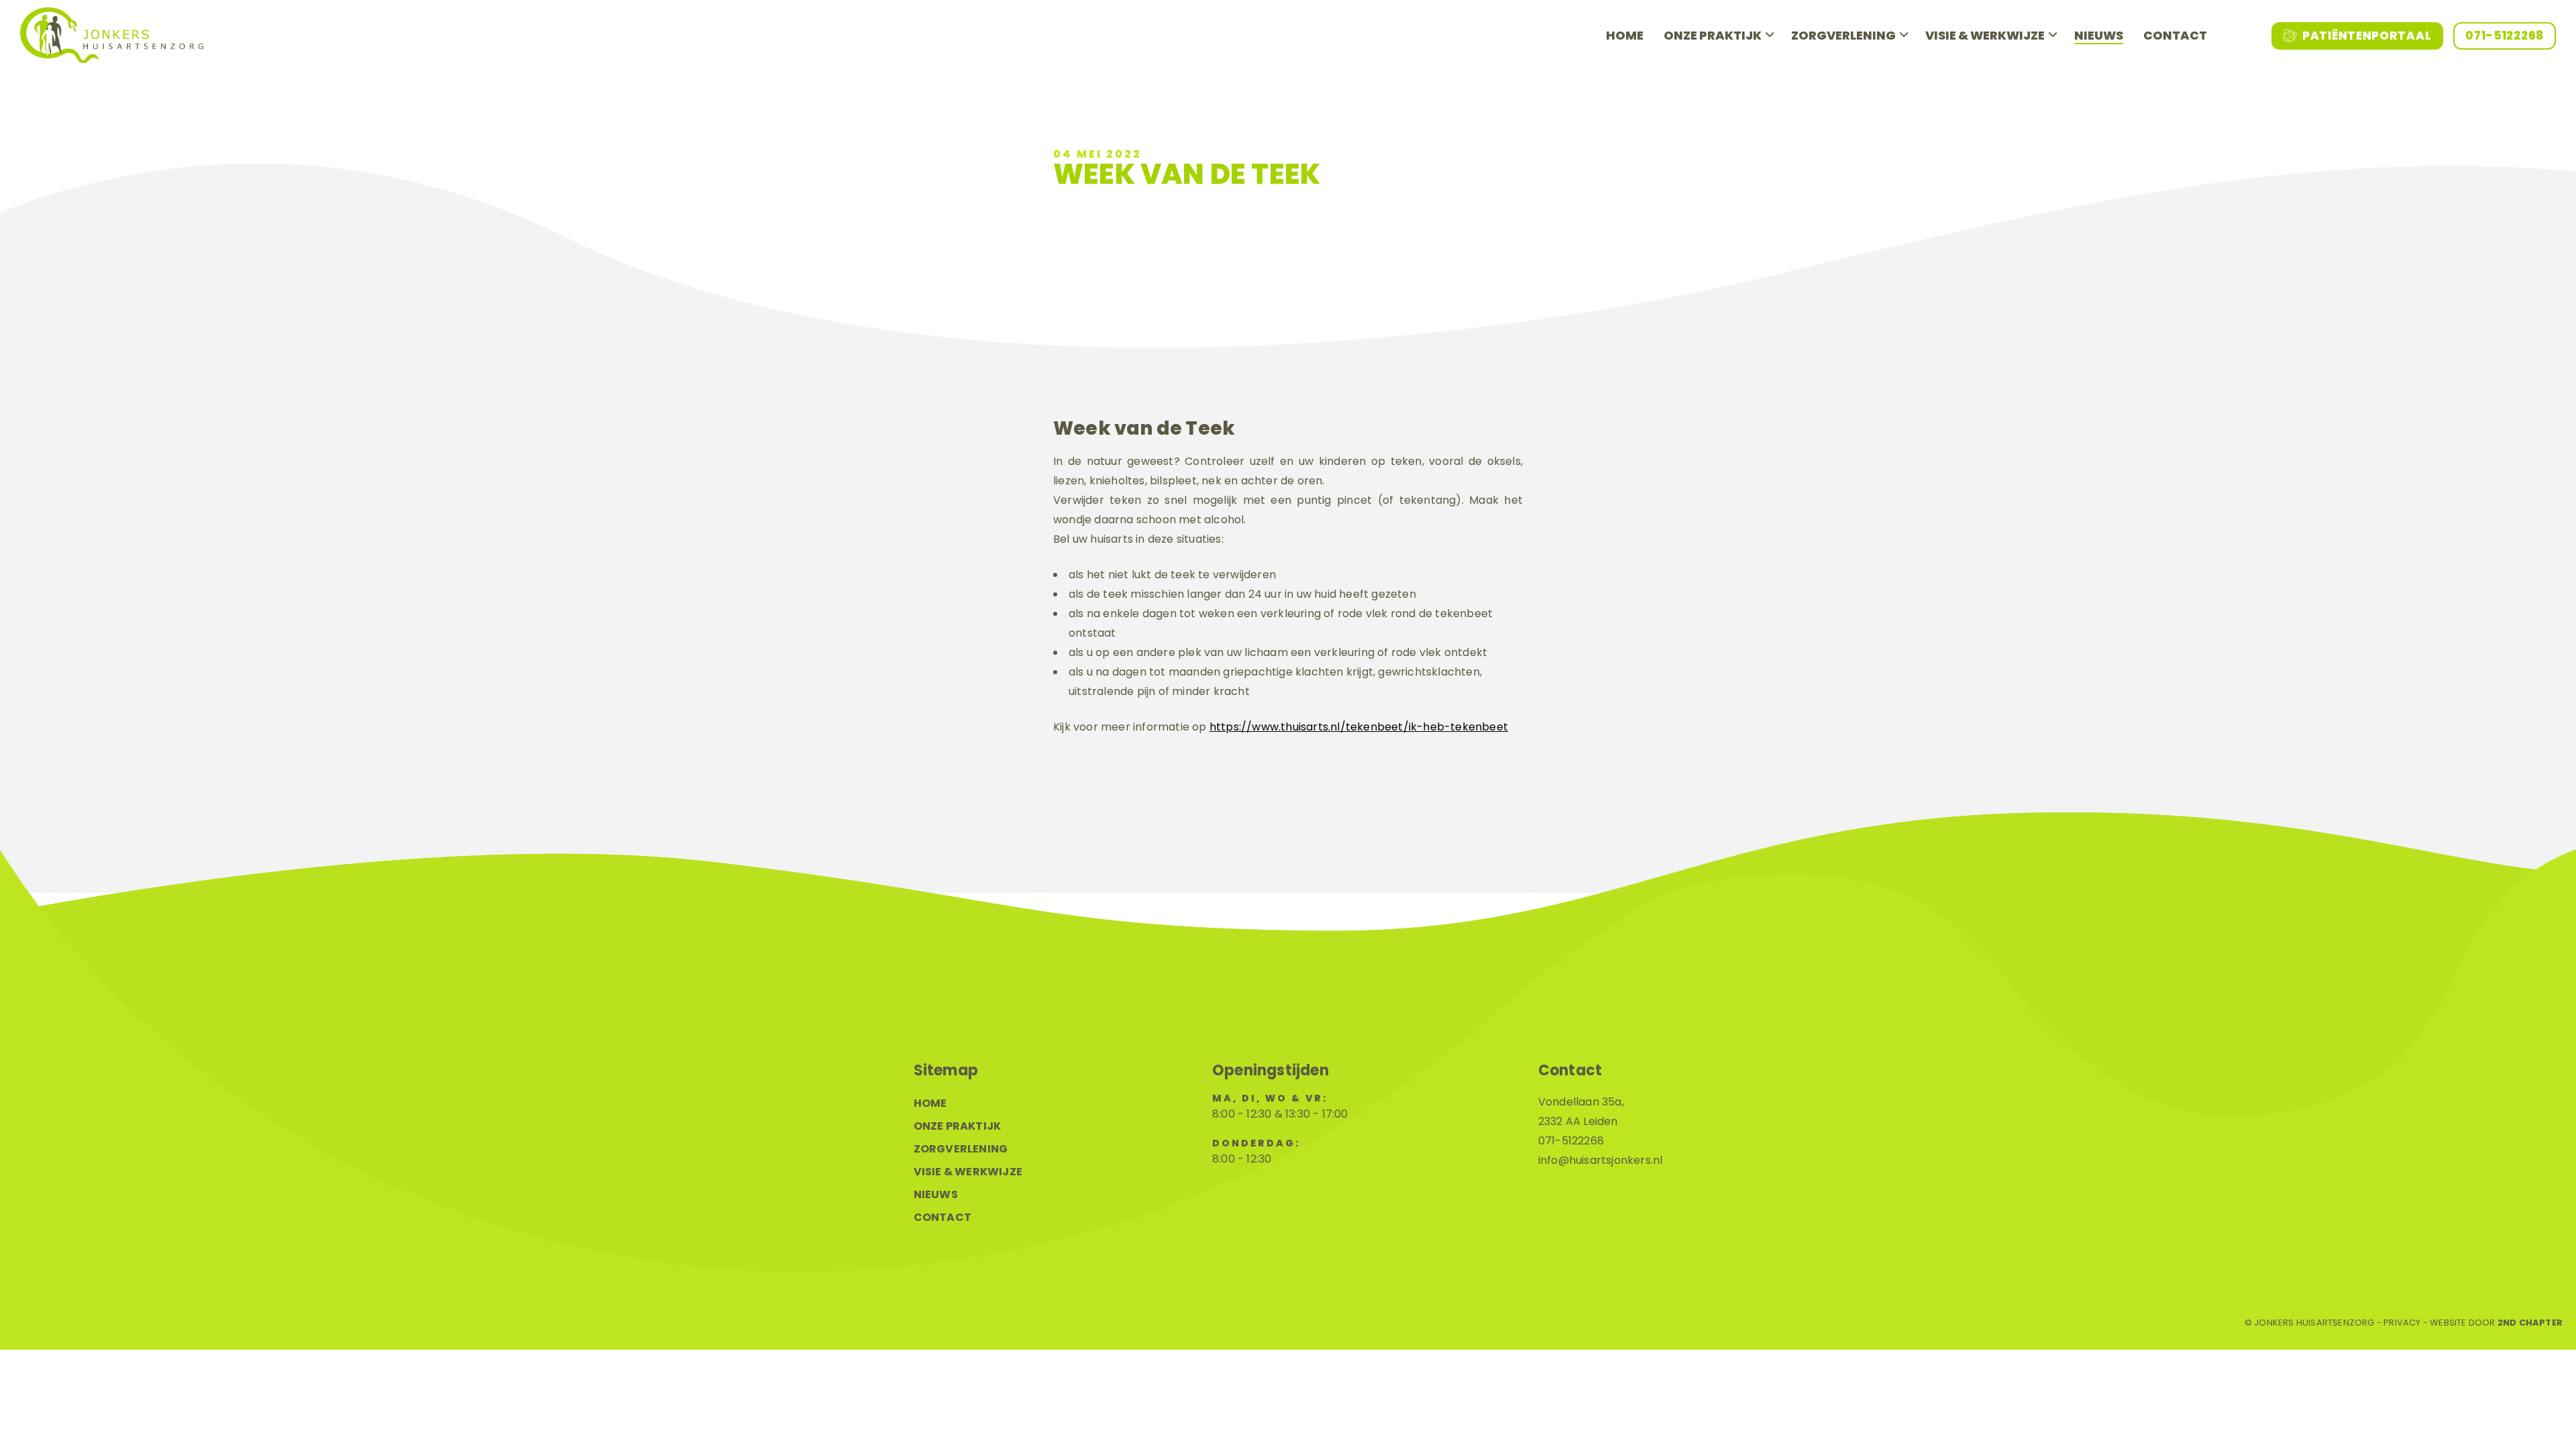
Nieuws (2099, 35)
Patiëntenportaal (2367, 36)
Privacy (2402, 1323)
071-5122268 (2505, 36)
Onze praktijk (1713, 35)
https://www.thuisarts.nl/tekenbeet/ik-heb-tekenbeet (1359, 727)
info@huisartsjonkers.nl (1601, 1160)
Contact (2175, 35)
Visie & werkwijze (1985, 35)
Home (1625, 35)
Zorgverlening (1843, 35)
